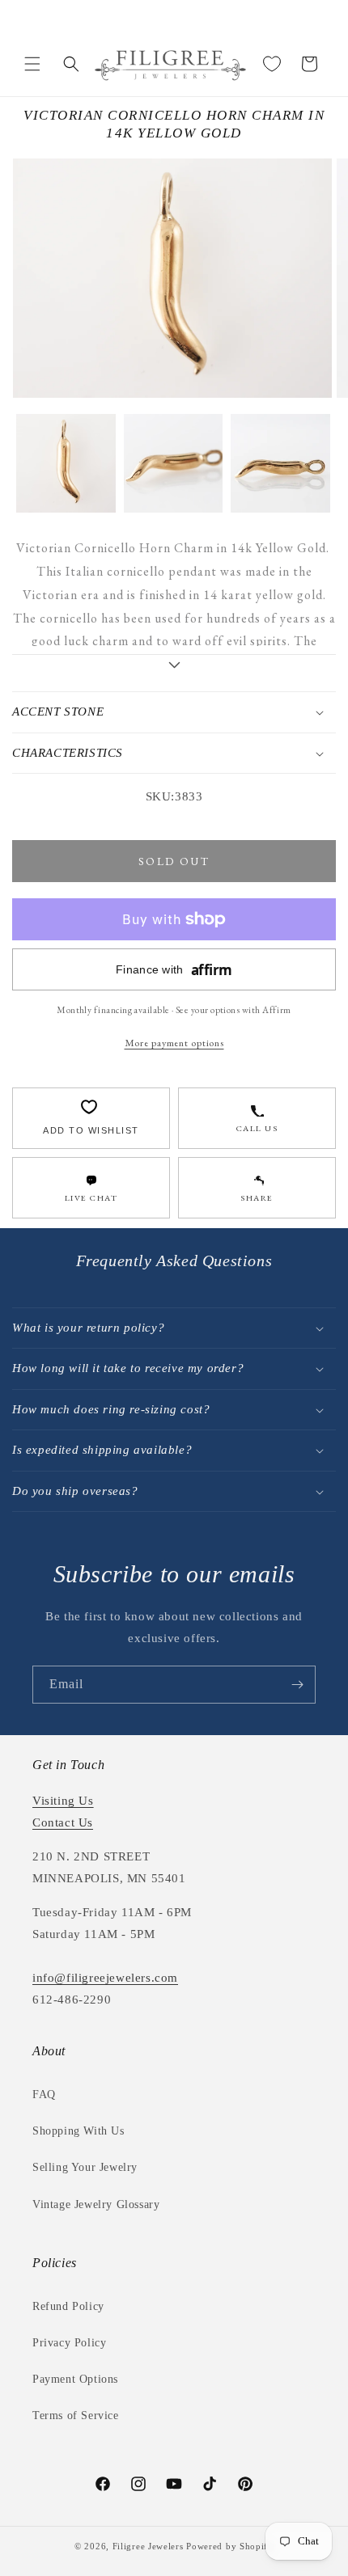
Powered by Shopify (230, 2546)
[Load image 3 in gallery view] (280, 464)
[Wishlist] (272, 64)
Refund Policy (68, 2306)
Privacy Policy (69, 2343)
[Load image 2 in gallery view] (174, 464)
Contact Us (63, 1822)
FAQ (44, 2095)
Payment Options (75, 2379)
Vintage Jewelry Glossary (96, 2204)
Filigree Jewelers (148, 2546)
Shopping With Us (79, 2131)
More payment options (174, 1043)
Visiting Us (63, 1801)
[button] (32, 64)
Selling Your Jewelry (85, 2167)
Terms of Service (76, 2416)
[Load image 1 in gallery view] (66, 464)
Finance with (174, 970)
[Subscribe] (297, 1685)
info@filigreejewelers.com (105, 1978)
